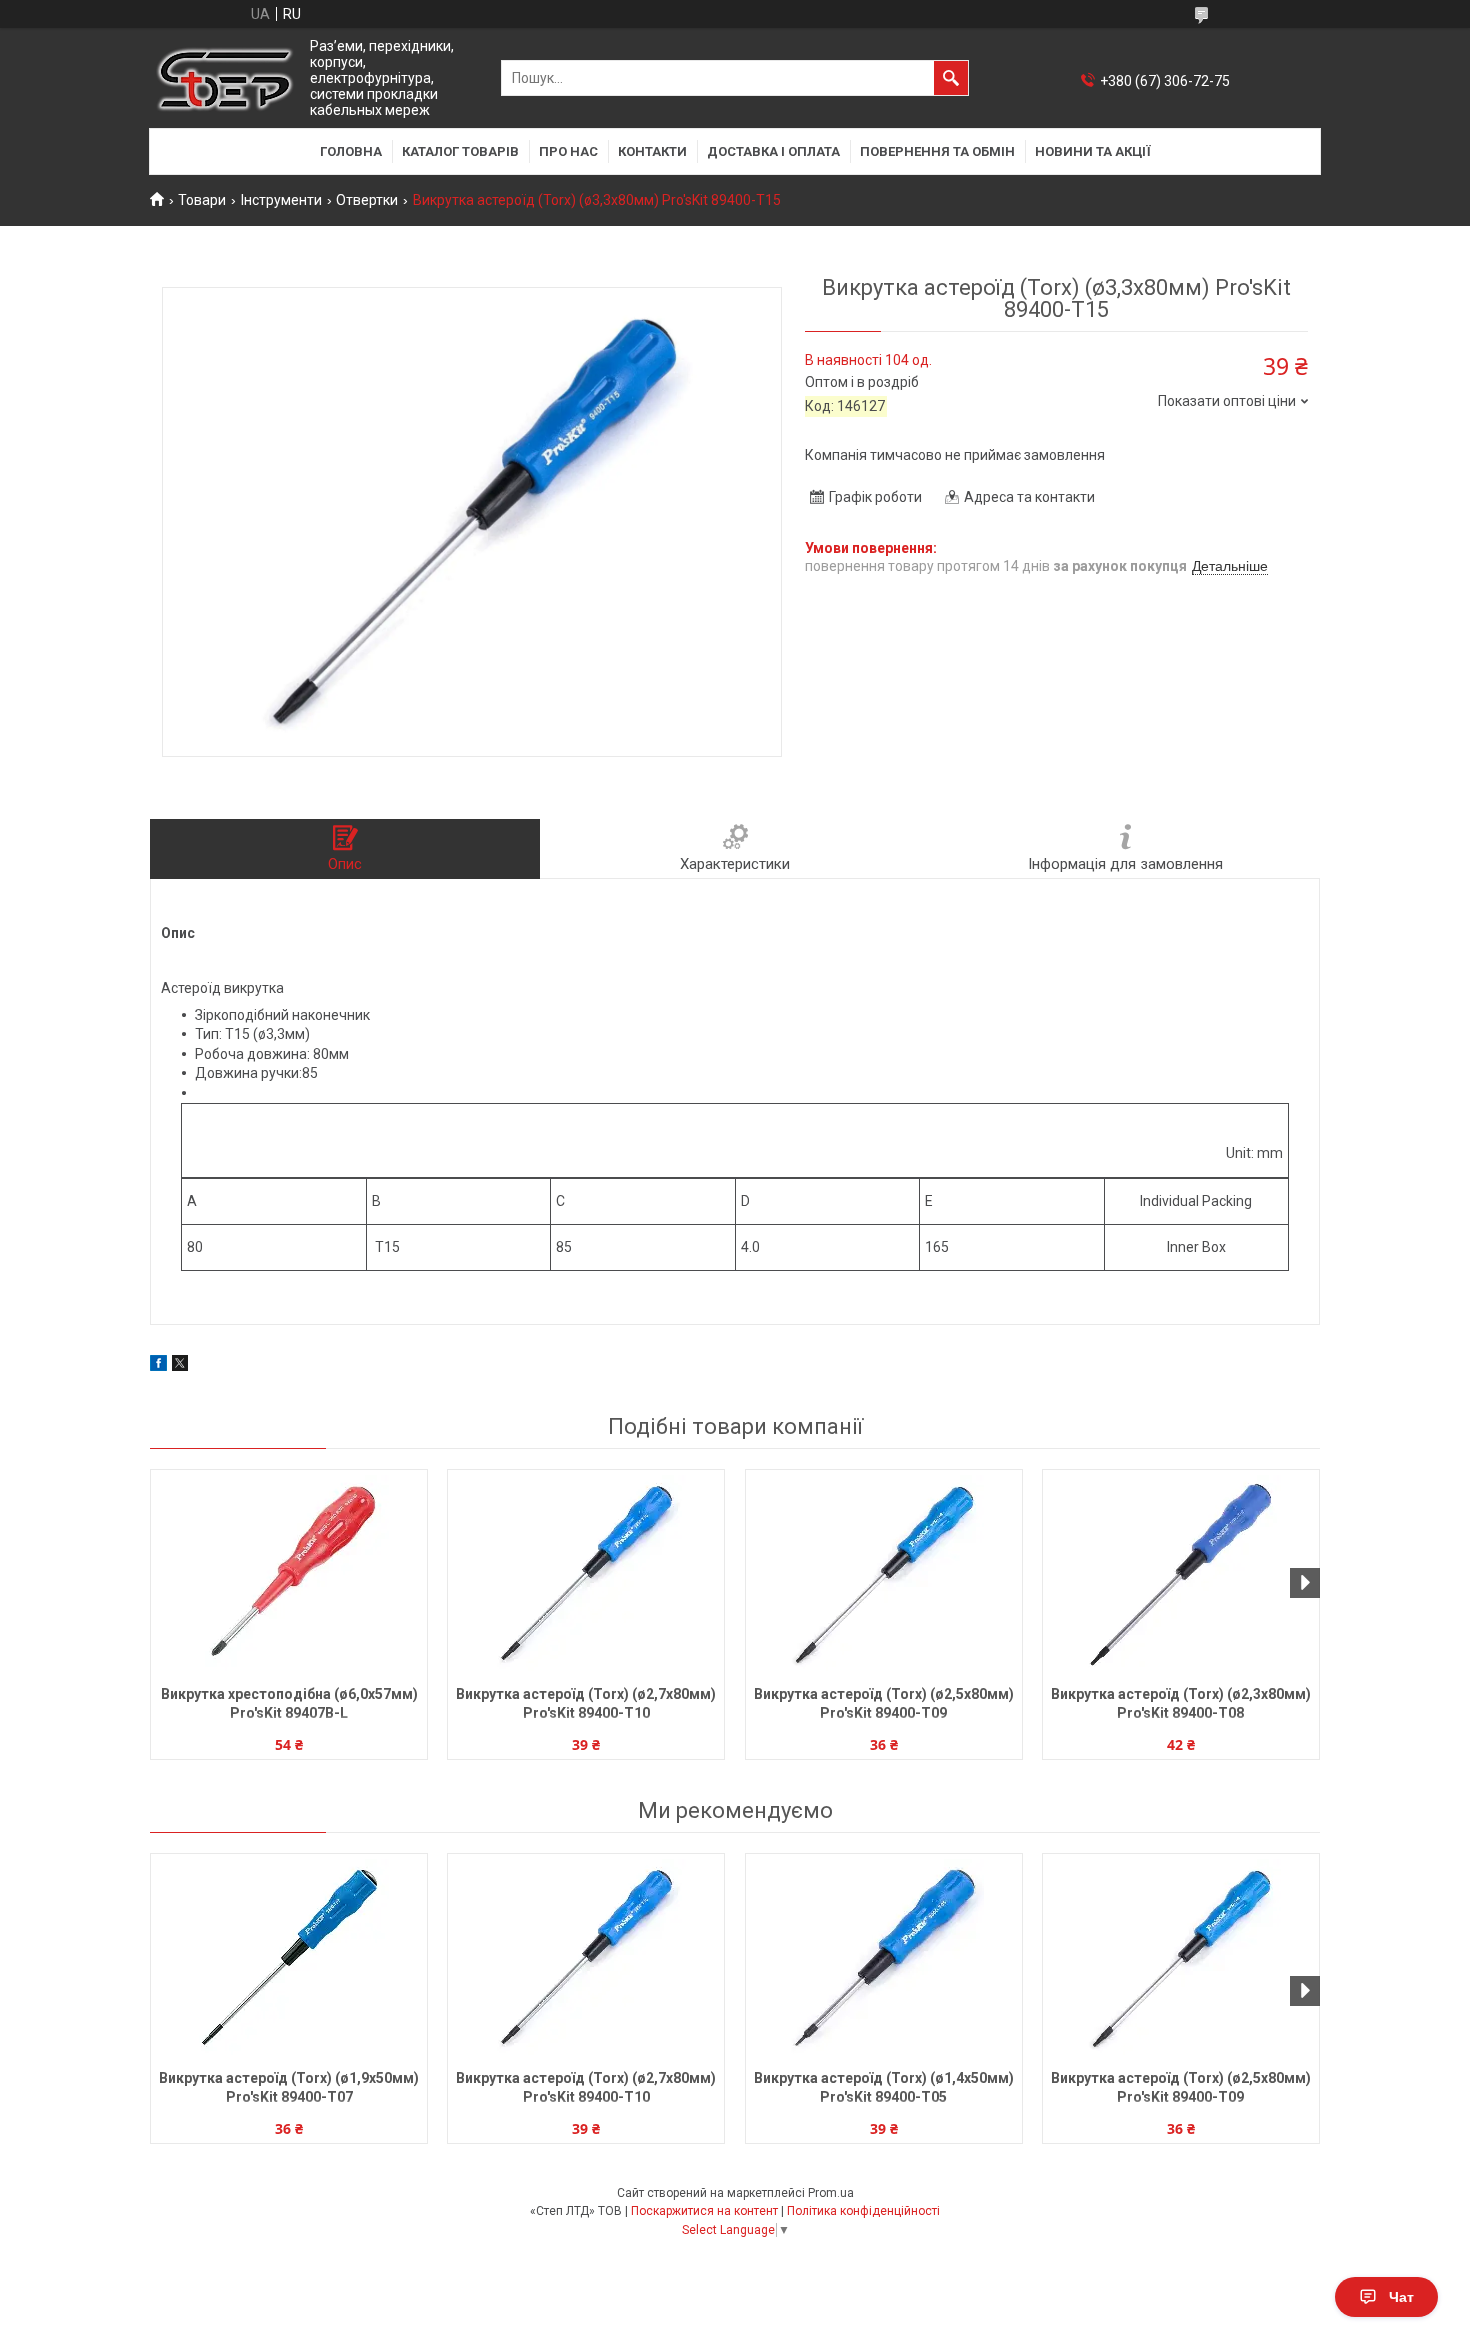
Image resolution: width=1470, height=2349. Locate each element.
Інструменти (281, 200)
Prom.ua (831, 2193)
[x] (180, 1366)
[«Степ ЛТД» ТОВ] (225, 78)
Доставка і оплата (773, 151)
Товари (202, 200)
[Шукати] (951, 78)
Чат (1401, 2297)
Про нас (568, 151)
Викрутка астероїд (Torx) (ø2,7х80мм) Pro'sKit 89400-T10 (586, 1703)
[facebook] (158, 1366)
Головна (351, 151)
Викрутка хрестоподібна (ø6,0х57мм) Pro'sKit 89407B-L (289, 1703)
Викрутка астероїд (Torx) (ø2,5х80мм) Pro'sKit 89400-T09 (884, 1703)
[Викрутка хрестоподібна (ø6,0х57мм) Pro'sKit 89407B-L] (289, 1575)
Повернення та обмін (937, 151)
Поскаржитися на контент (704, 2211)
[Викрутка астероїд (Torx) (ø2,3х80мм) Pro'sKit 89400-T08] (1181, 1575)
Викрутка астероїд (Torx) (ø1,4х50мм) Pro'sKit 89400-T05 (884, 2087)
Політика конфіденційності (863, 2211)
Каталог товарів (460, 151)
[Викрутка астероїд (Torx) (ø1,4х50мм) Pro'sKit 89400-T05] (884, 1959)
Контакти (652, 151)
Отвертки (367, 200)
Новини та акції (1093, 151)
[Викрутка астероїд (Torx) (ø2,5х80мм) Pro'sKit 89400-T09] (884, 1575)
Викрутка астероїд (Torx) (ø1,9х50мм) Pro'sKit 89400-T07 (289, 2087)
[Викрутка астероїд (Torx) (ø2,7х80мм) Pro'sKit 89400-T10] (586, 1575)
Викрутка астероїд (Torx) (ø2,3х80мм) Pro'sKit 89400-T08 (1181, 1703)
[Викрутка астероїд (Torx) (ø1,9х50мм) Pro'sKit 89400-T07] (289, 1959)
